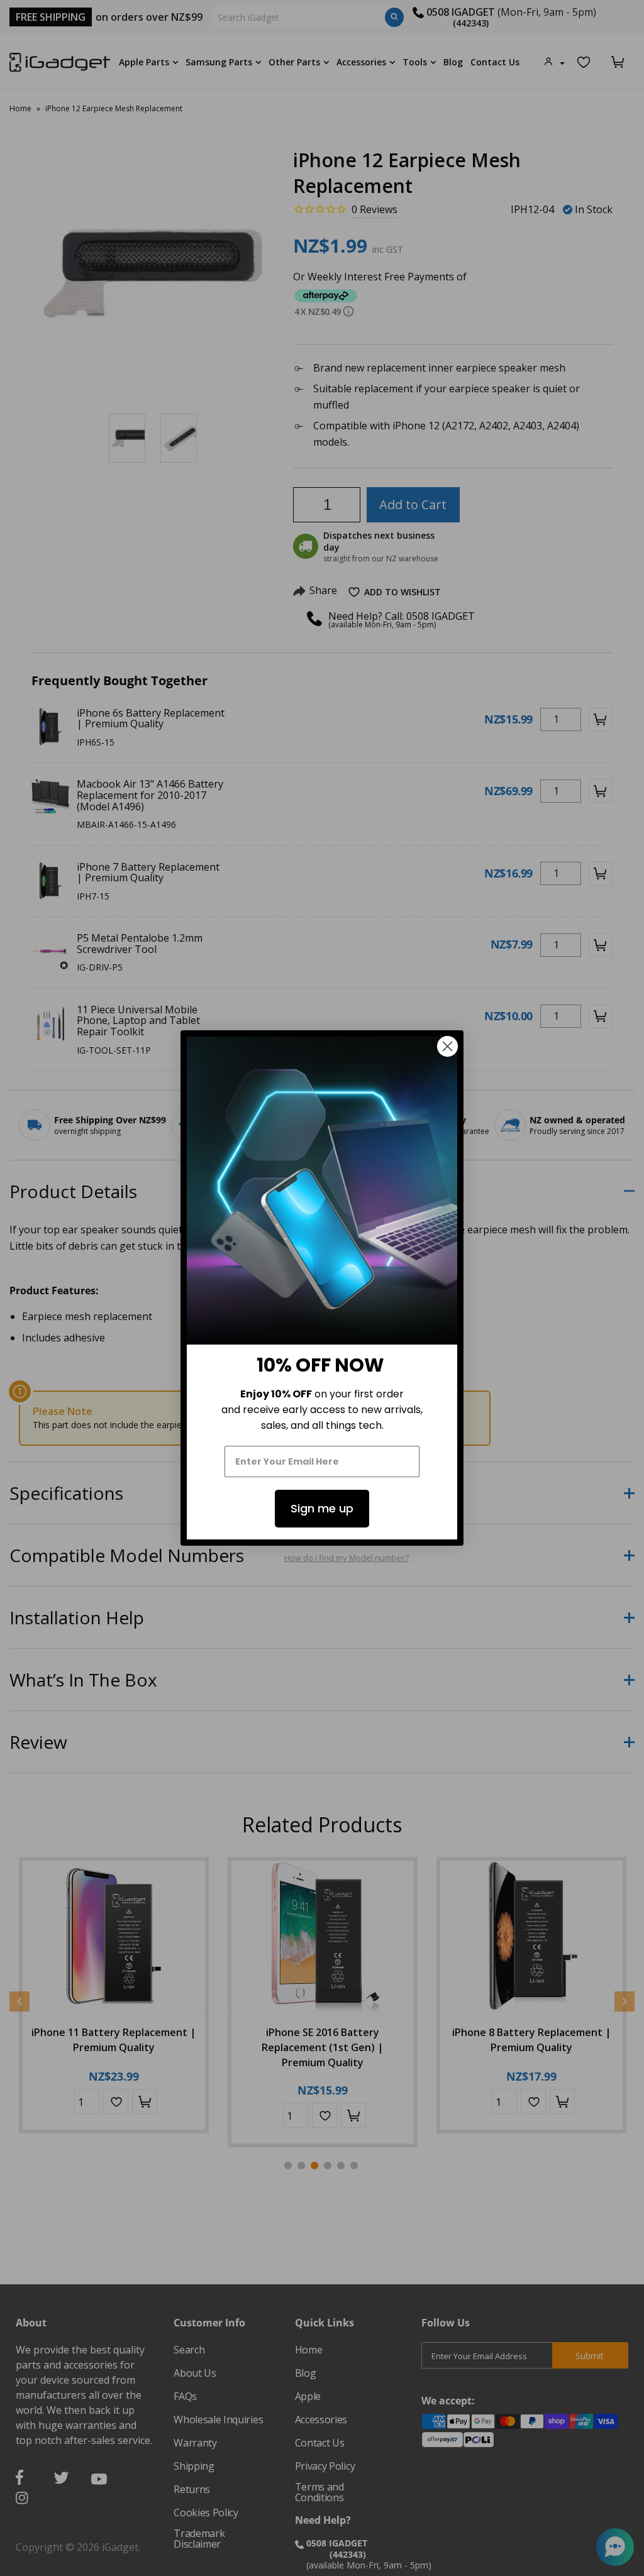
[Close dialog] (447, 1046)
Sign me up (322, 1508)
